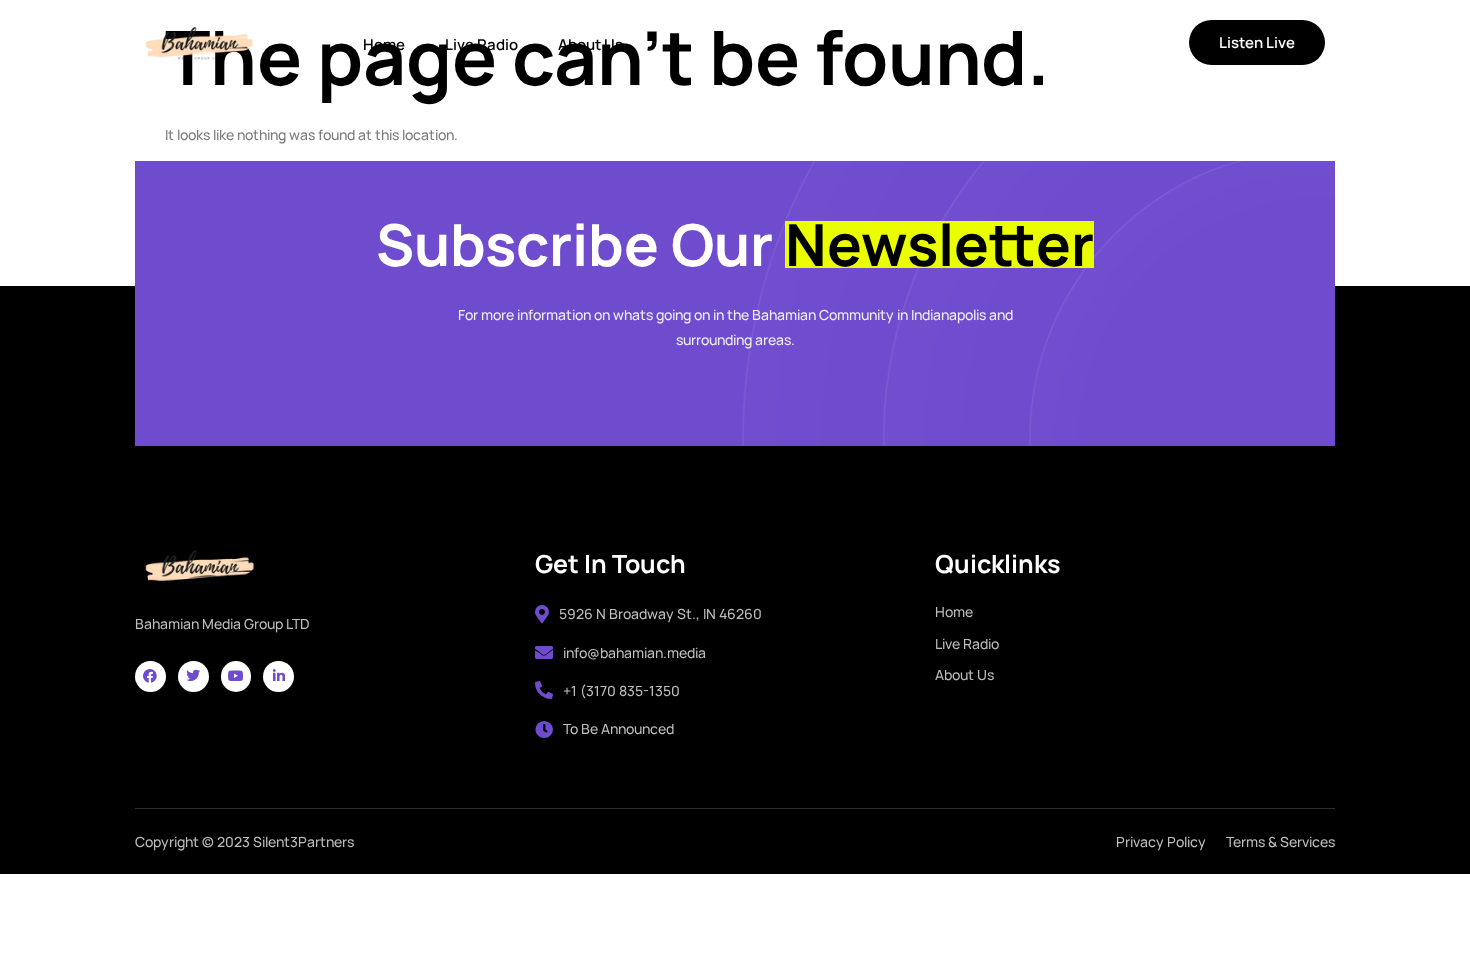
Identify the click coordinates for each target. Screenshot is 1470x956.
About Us (590, 44)
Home (384, 44)
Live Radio (481, 44)
